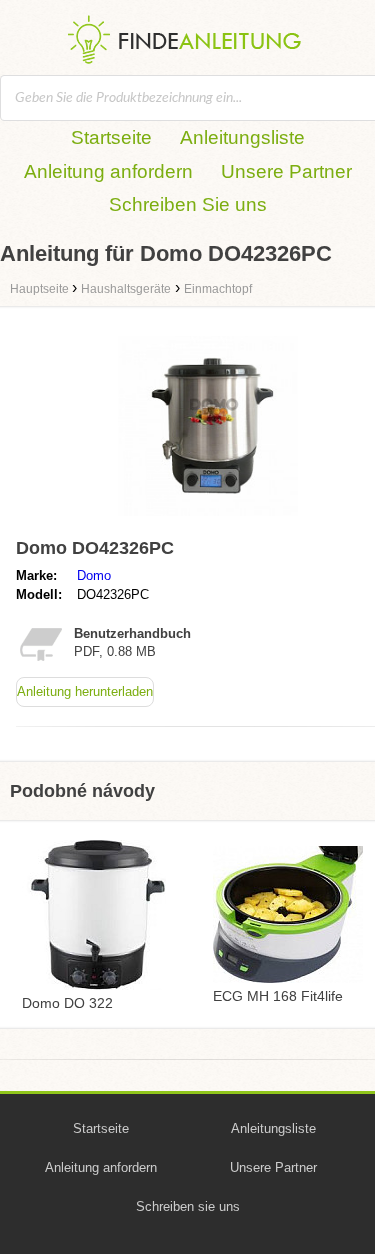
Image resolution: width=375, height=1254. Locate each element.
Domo (94, 575)
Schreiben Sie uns (188, 204)
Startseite (111, 137)
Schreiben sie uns (188, 1206)
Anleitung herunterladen (85, 691)
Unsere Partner (286, 171)
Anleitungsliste (242, 137)
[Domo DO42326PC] (208, 520)
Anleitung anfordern (108, 171)
